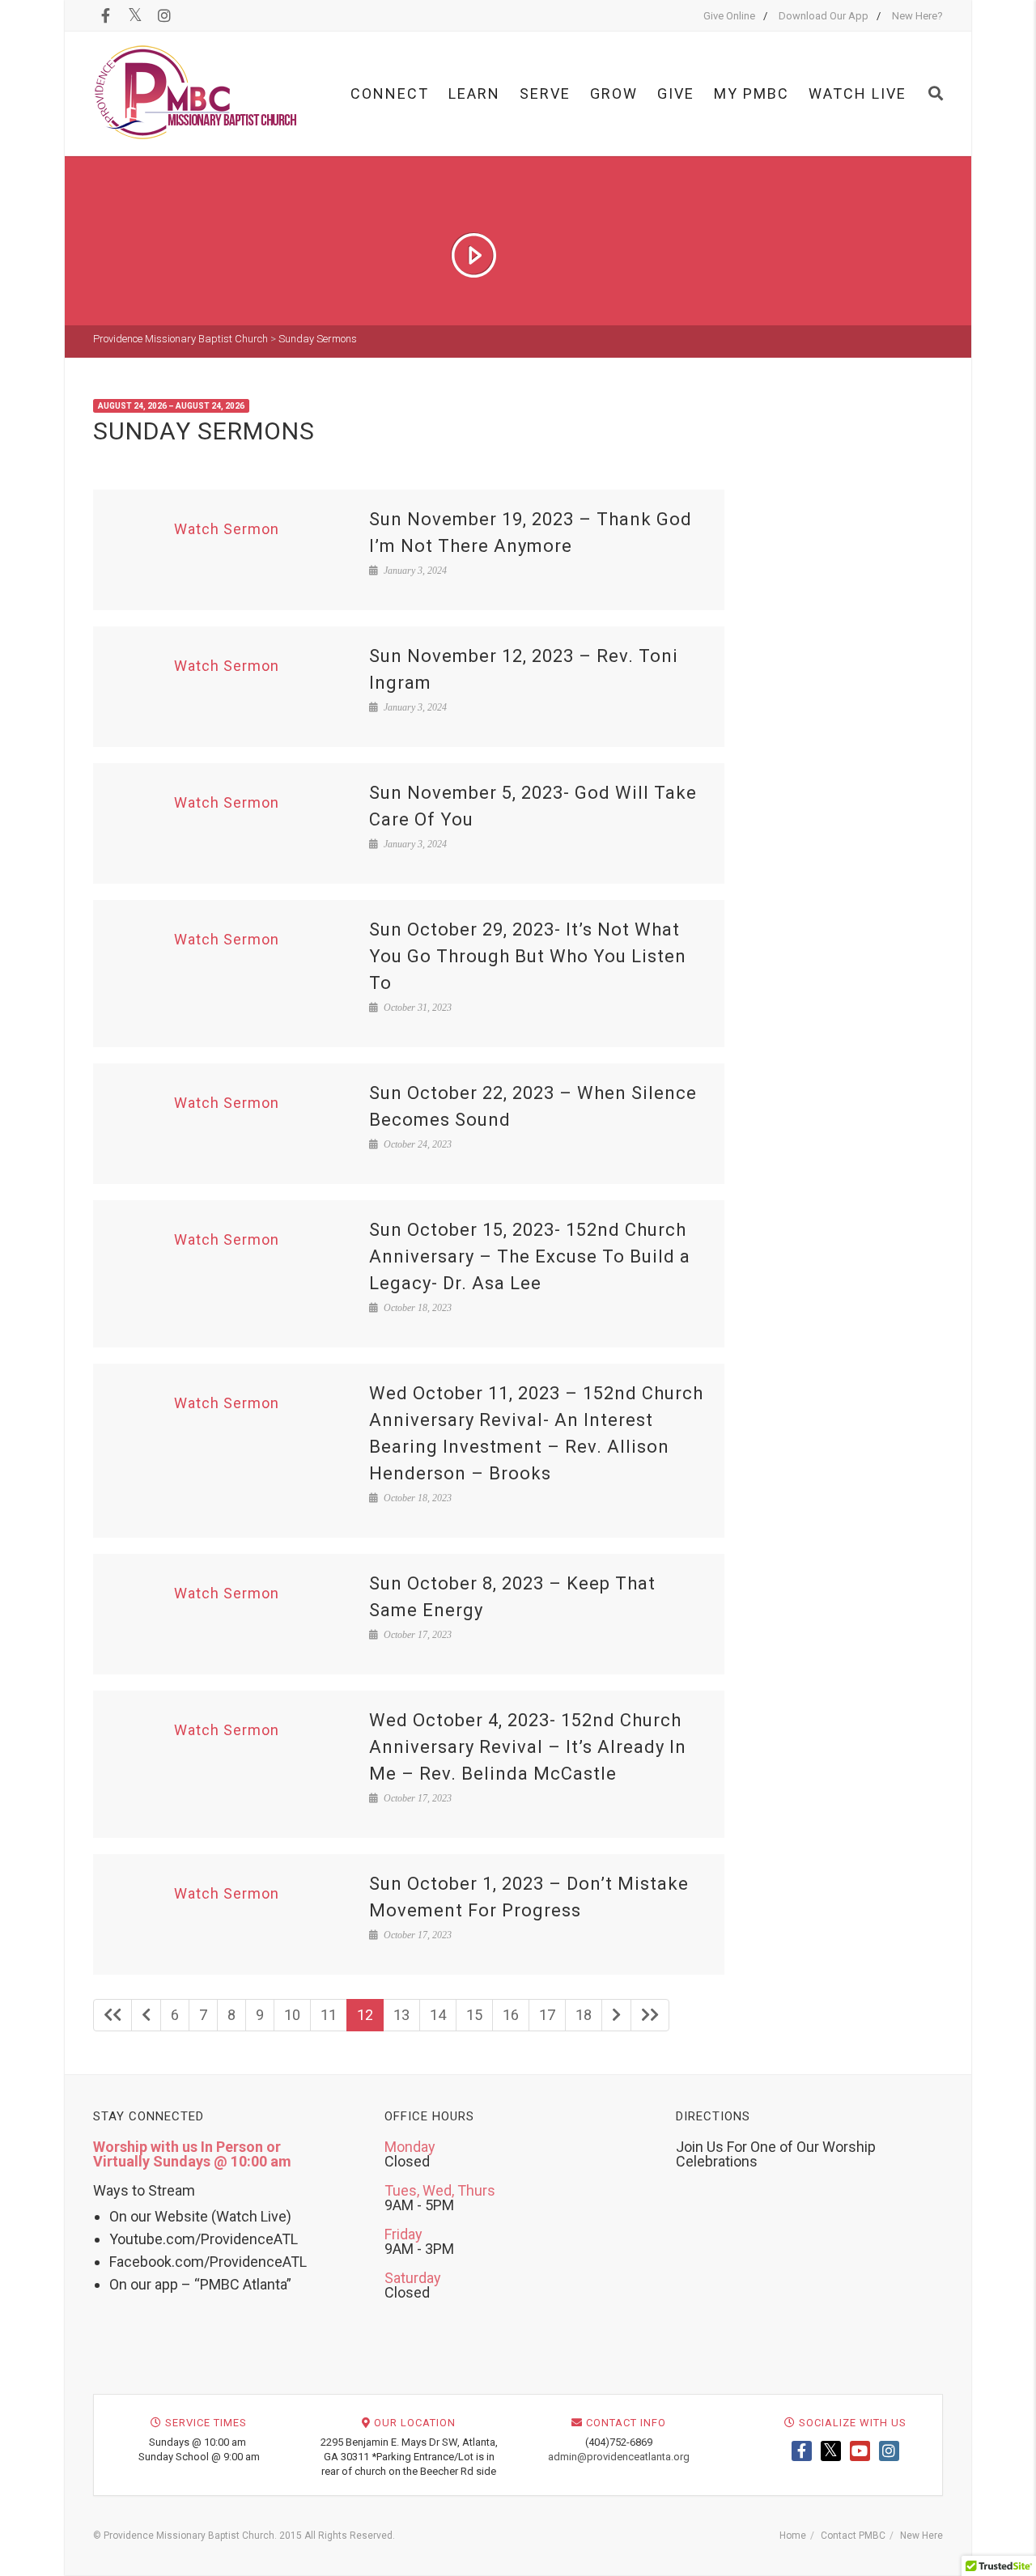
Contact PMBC (853, 2536)
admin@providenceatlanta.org (619, 2457)
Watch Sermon (227, 529)
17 (547, 2015)
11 (329, 2015)
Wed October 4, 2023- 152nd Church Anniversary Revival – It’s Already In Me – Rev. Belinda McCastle (528, 1747)
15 (474, 2015)
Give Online (729, 16)
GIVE (676, 93)
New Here (921, 2536)
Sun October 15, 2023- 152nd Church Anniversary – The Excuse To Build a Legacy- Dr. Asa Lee (530, 1256)
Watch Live (858, 93)
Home (793, 2536)
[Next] (616, 2015)
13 (401, 2015)
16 (511, 2015)
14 (438, 2015)
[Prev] (146, 2015)
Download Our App (824, 16)
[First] (113, 2015)
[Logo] (196, 93)
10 (292, 2015)
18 (584, 2015)
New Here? (917, 16)
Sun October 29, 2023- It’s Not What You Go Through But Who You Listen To (528, 956)
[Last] (650, 2015)
